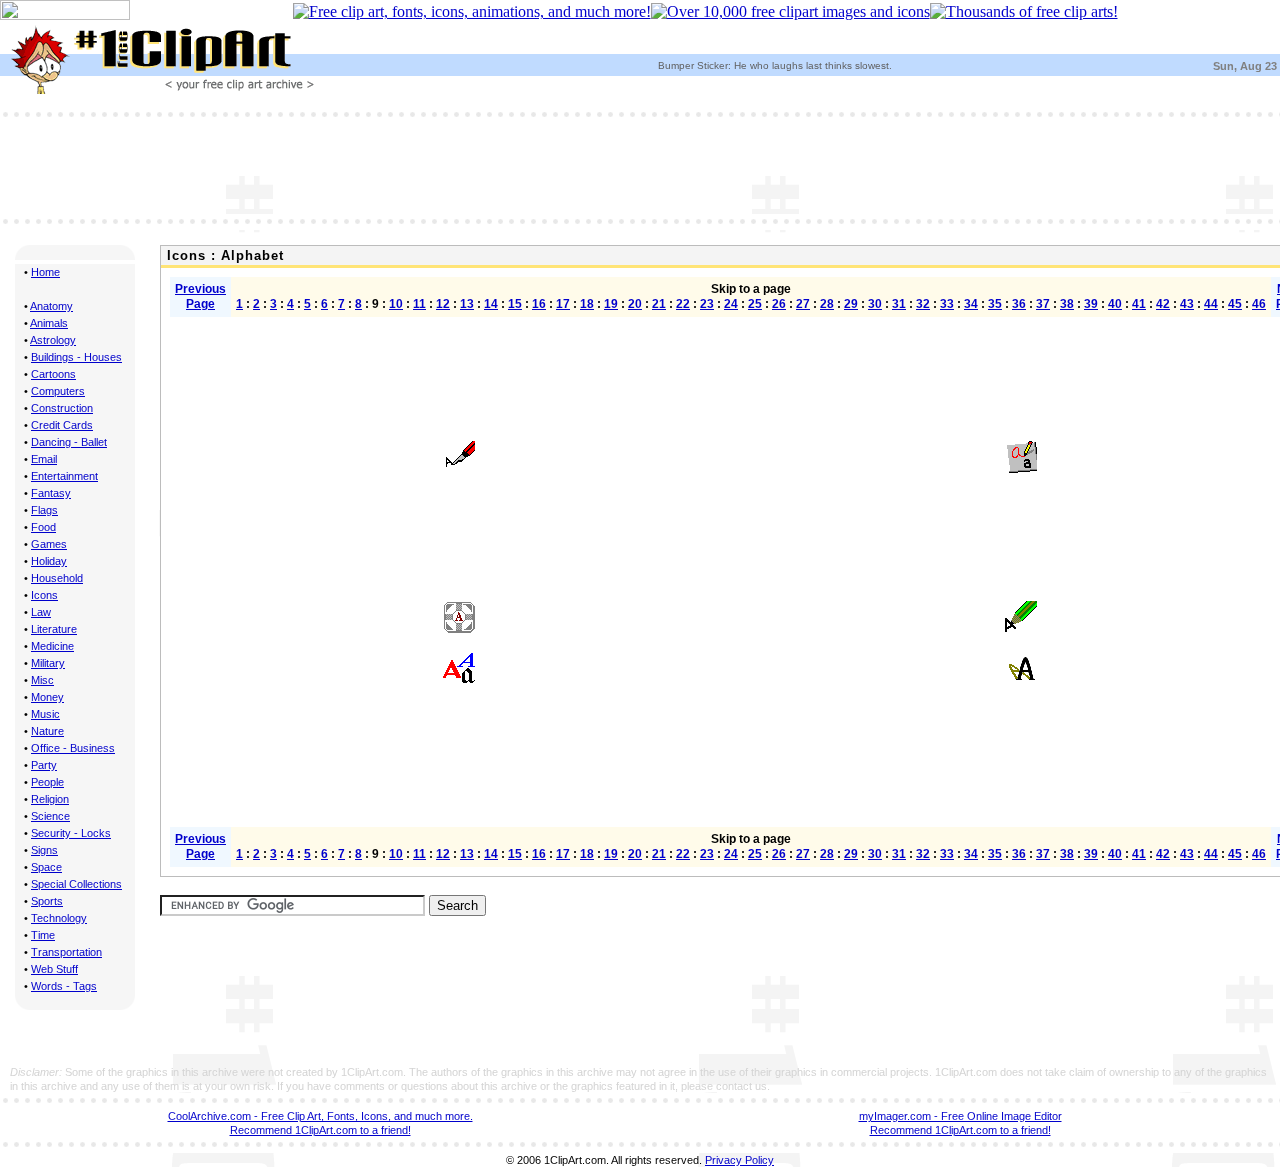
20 (635, 304)
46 (1259, 304)
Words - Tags (64, 986)
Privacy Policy (739, 1160)
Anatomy (51, 306)
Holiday (49, 561)
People (47, 782)
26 (779, 304)
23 (707, 304)
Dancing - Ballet (69, 442)
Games (49, 544)
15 (515, 304)
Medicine (52, 646)
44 (1211, 304)
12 (443, 304)
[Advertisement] (640, 166)
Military (48, 663)
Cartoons (53, 374)
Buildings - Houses (76, 357)
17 (563, 304)
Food (43, 527)
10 (396, 304)
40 (1115, 304)
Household (57, 578)
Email (44, 459)
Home (45, 272)
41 (1139, 304)
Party (44, 765)
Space (46, 867)
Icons (44, 595)
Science (50, 816)
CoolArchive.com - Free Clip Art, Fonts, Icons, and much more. (320, 1116)
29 (851, 304)
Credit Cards (62, 425)
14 (491, 304)
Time (43, 935)
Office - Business (73, 748)
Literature (54, 629)
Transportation (66, 952)
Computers (58, 391)
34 (971, 304)
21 (659, 304)
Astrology (53, 340)
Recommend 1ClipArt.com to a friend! (320, 1130)
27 (803, 304)
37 (1043, 304)
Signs (44, 850)
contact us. (743, 1086)
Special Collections (76, 884)
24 (731, 304)
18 (587, 304)
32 (923, 304)
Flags (44, 510)
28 (827, 304)
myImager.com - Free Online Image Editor (960, 1116)
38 (1067, 304)
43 (1187, 304)
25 (755, 304)
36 (1019, 304)
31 (899, 304)
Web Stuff (54, 969)
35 (995, 304)
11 (419, 304)
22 (683, 304)
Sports (47, 901)
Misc (42, 680)
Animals (49, 323)
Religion (50, 799)
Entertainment (64, 476)
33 (947, 304)
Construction (62, 408)
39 (1091, 304)
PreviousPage (200, 296)
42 (1163, 304)
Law (41, 612)
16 (539, 304)
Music (45, 714)
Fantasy (51, 493)
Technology (59, 918)
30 (875, 304)
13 (467, 304)
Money (47, 697)
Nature (47, 731)
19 (611, 304)
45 (1235, 304)
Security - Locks (71, 833)
